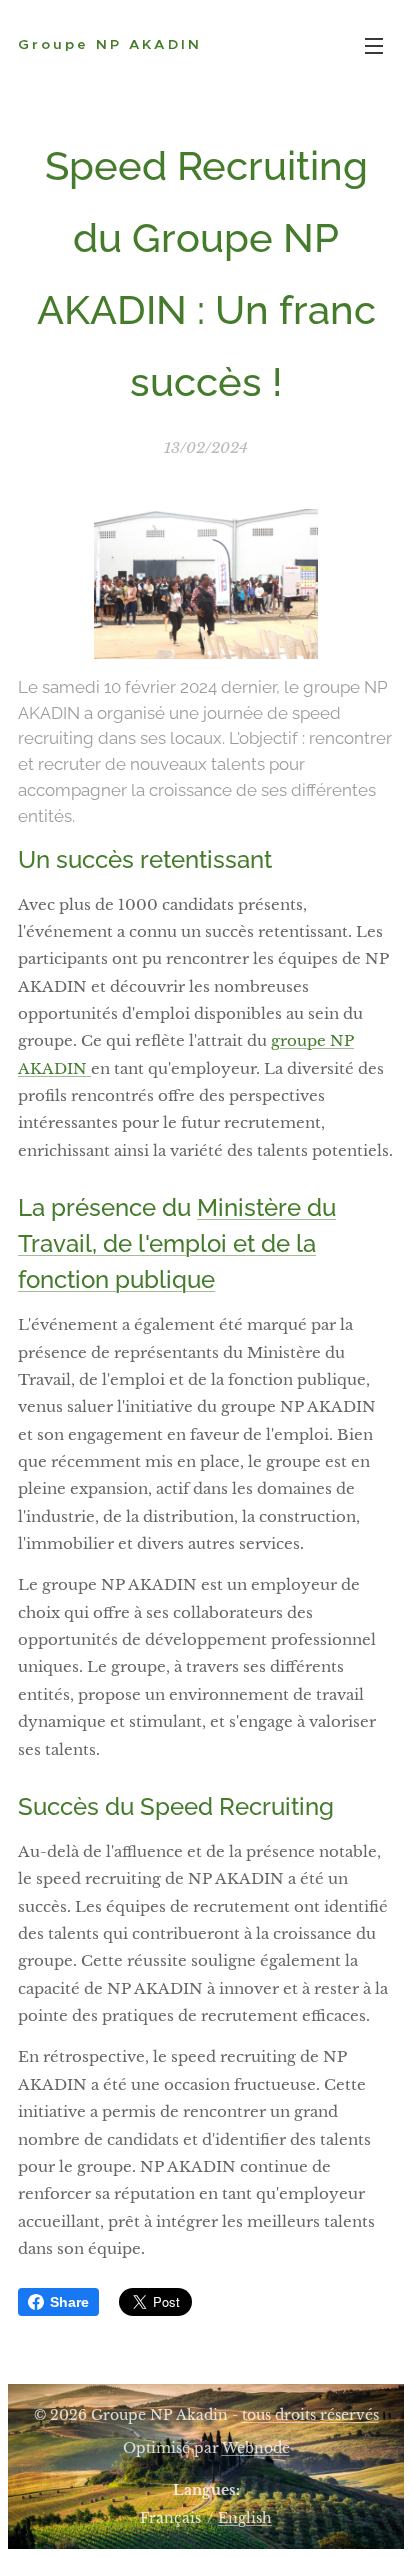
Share (69, 2302)
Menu (374, 45)
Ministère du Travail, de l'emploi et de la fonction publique (177, 1243)
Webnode (256, 2448)
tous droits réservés (310, 2415)
